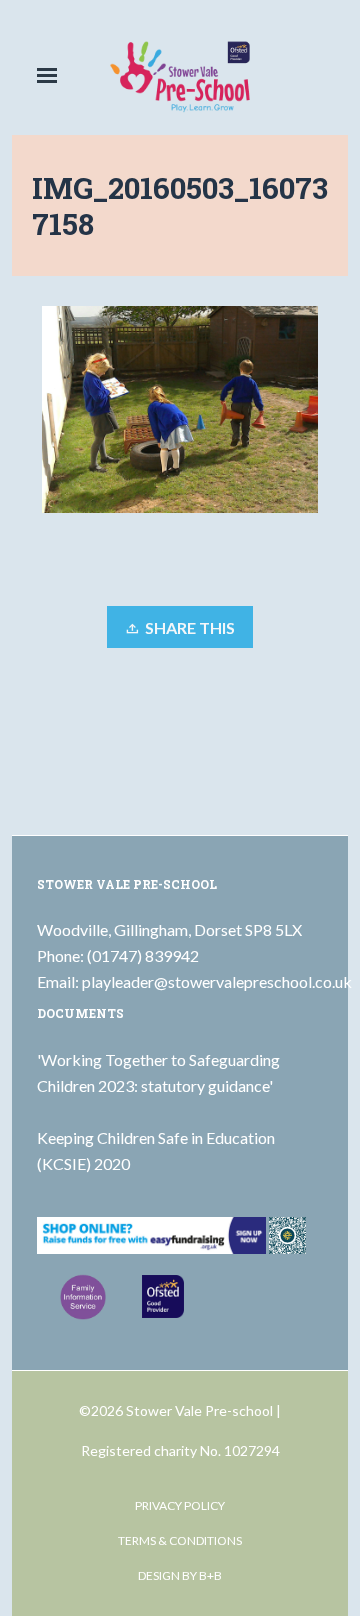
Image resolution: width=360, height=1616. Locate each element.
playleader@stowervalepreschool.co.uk (217, 981)
